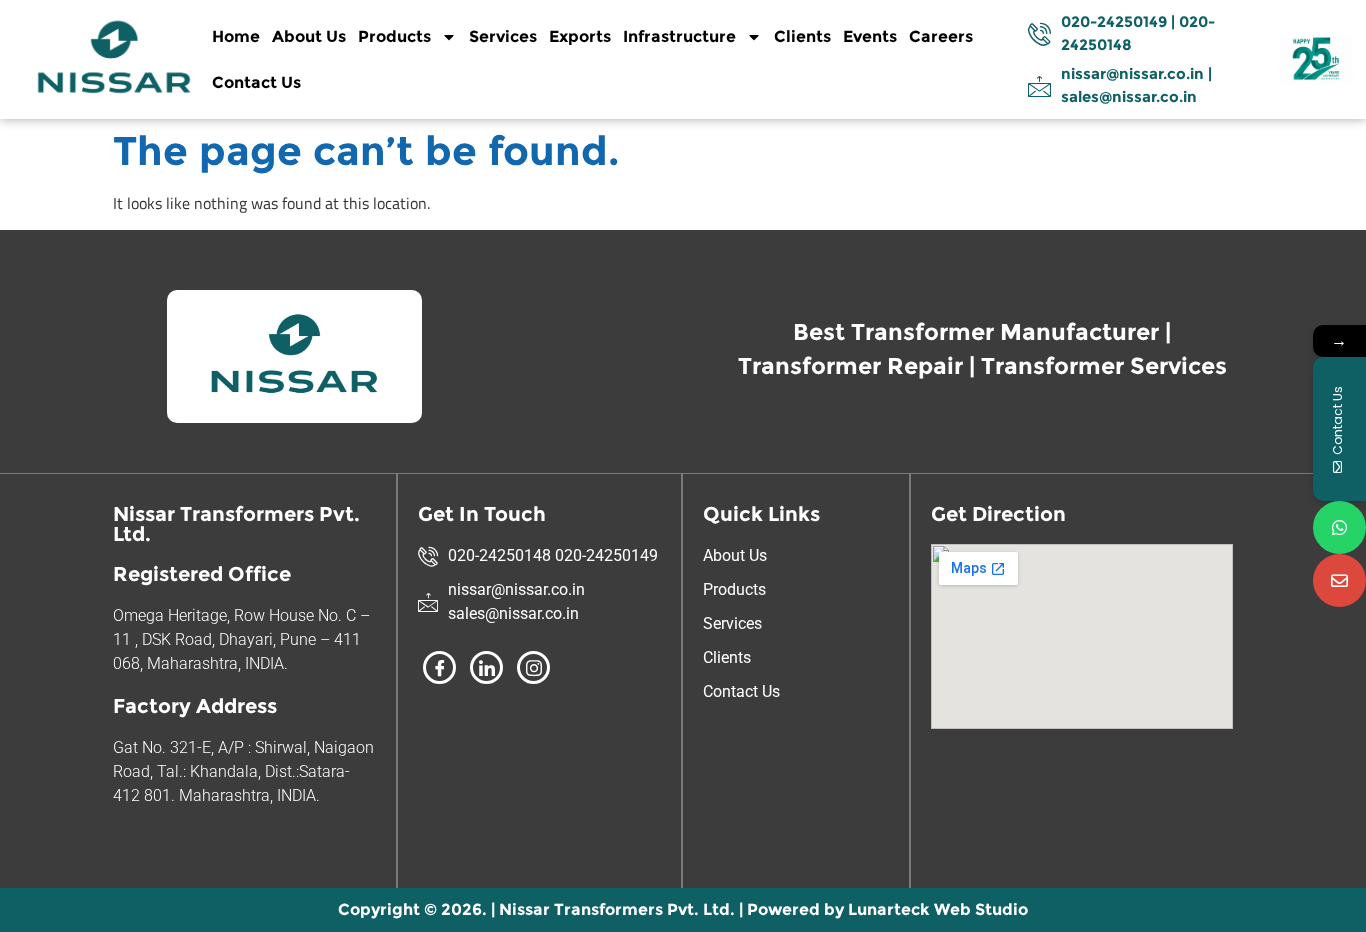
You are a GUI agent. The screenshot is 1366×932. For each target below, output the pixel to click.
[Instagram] (533, 667)
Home (236, 36)
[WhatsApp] (1339, 527)
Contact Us (256, 82)
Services (503, 36)
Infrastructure (679, 36)
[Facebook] (439, 667)
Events (870, 36)
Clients (802, 36)
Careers (941, 36)
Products (394, 36)
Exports (580, 36)
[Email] (1339, 580)
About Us (309, 36)
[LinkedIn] (486, 667)
